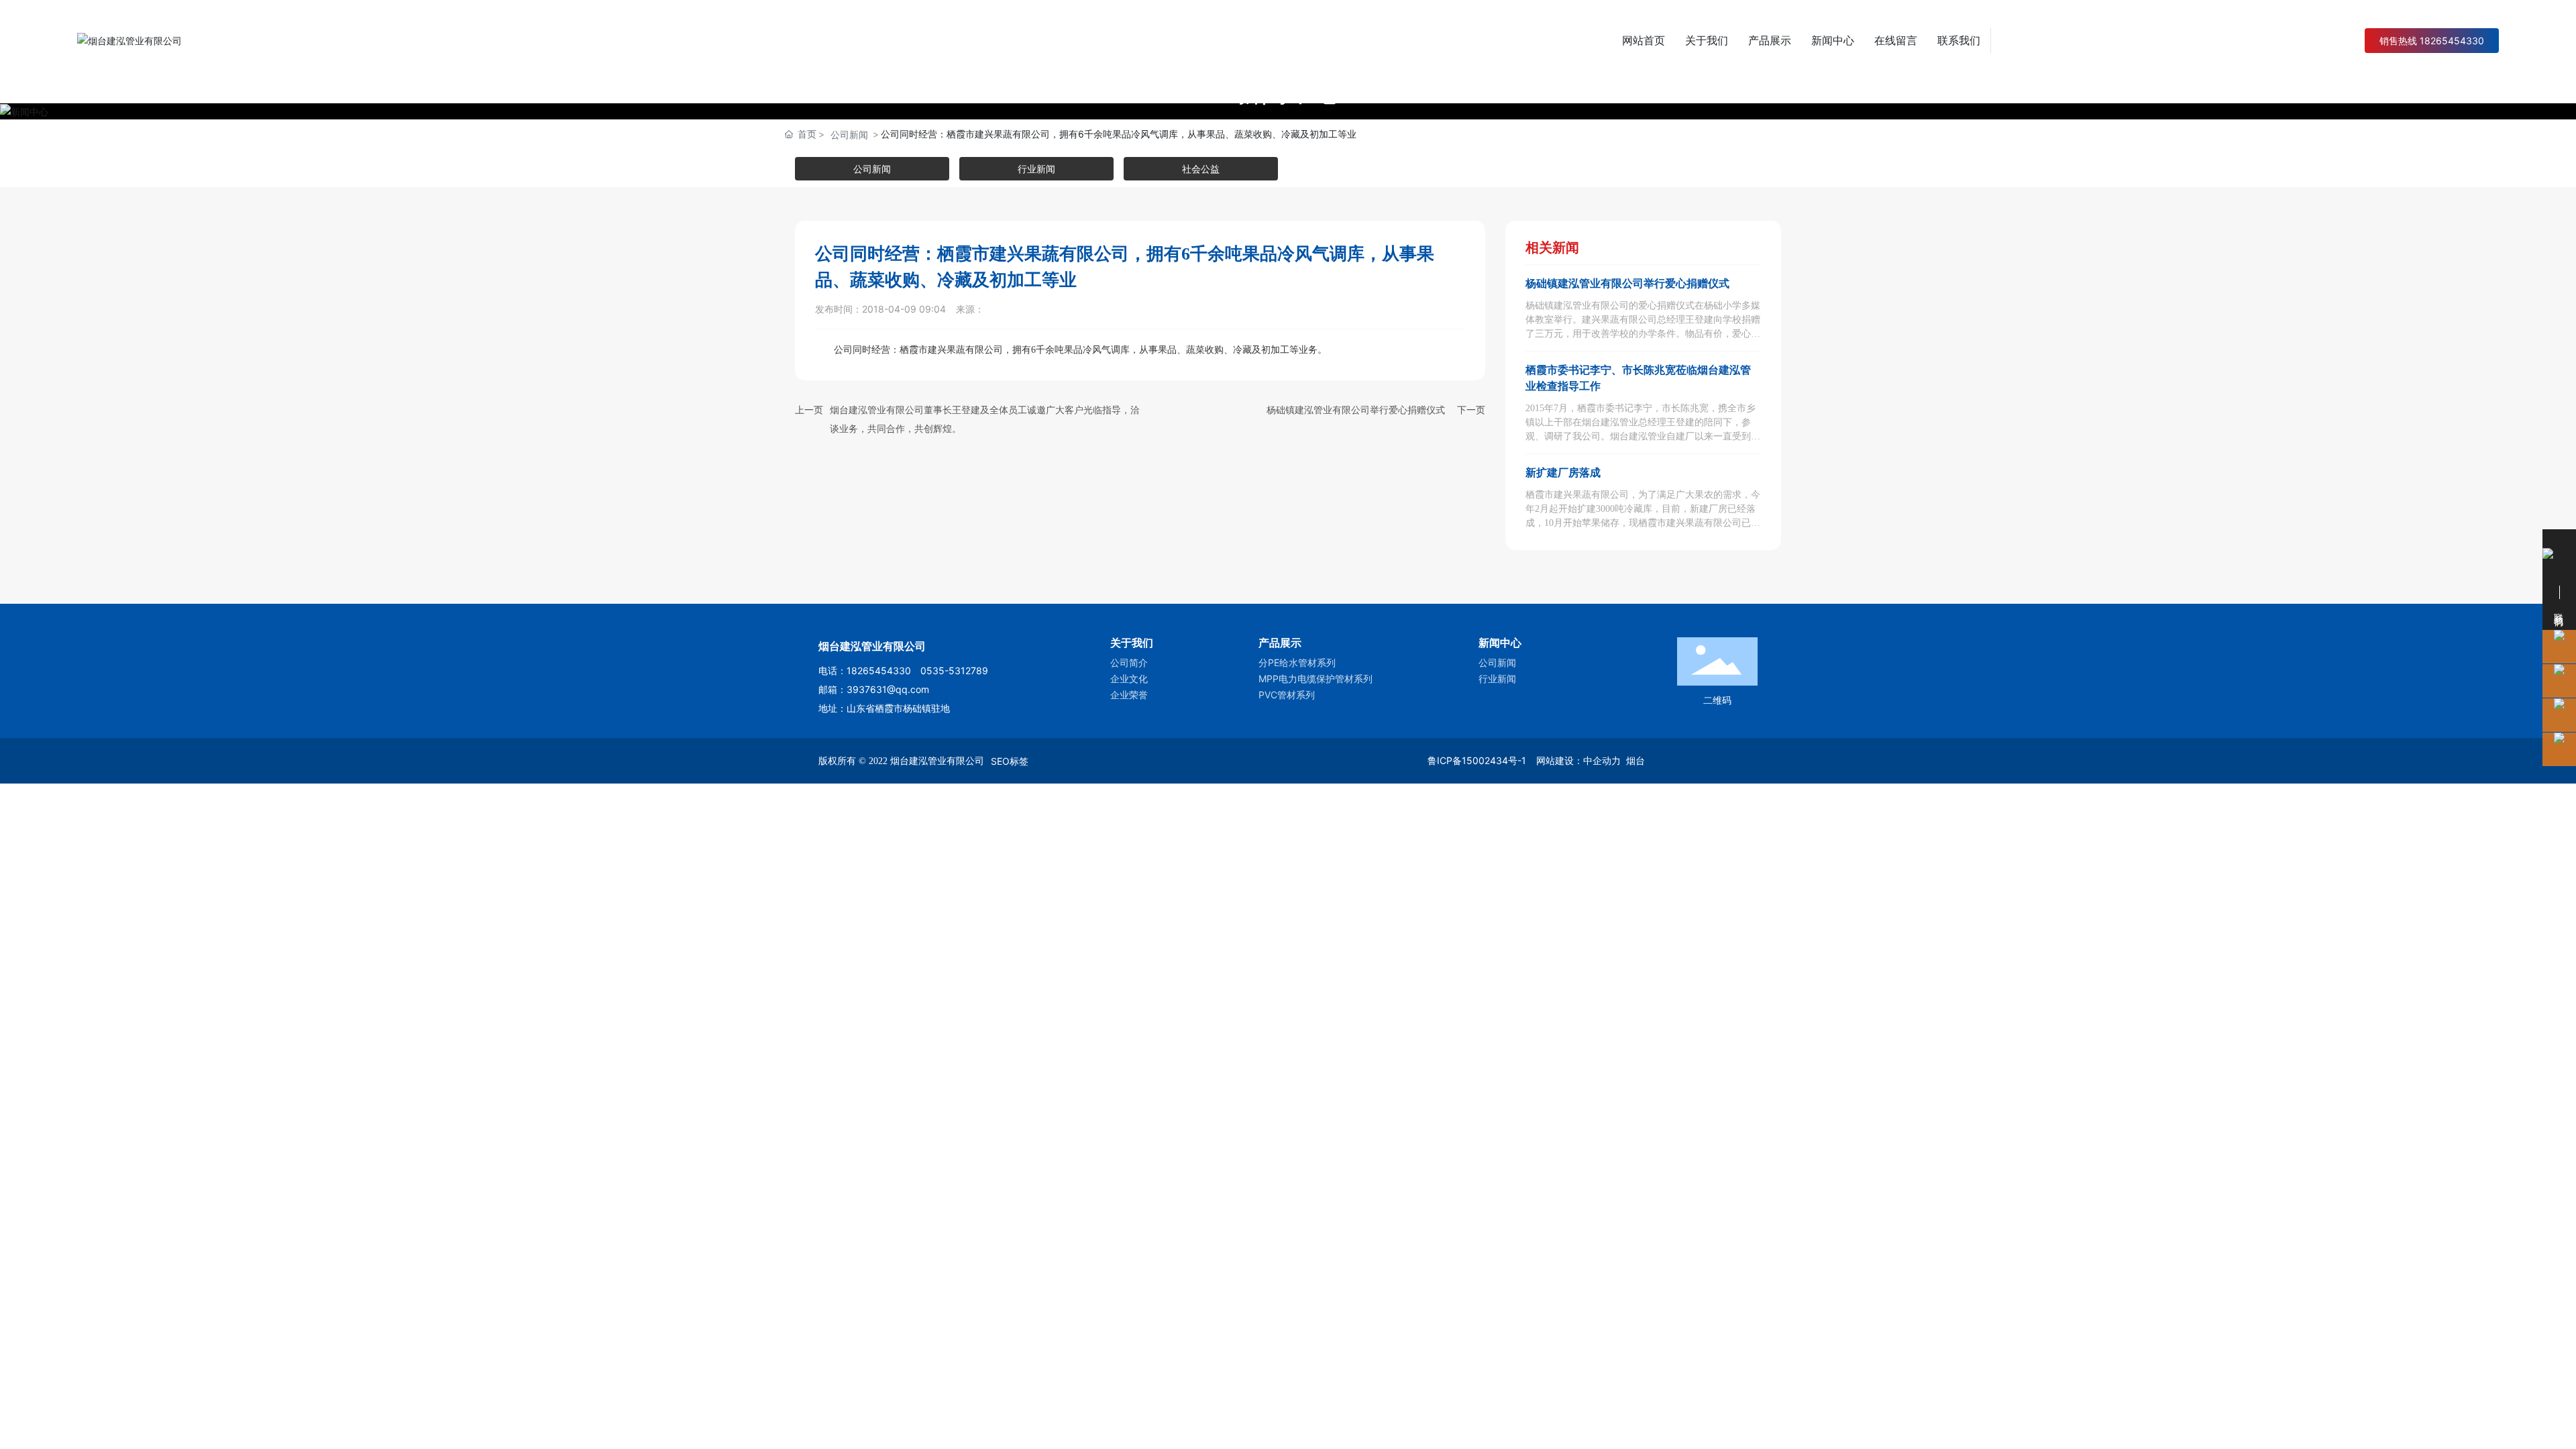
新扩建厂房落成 (1563, 473)
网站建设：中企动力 (1578, 760)
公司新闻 (849, 135)
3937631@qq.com (888, 689)
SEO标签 (1010, 761)
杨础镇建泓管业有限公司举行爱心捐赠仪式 (1356, 410)
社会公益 (1201, 169)
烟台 (1635, 760)
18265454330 (883, 670)
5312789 (968, 670)
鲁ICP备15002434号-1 (1477, 760)
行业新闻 (1036, 169)
